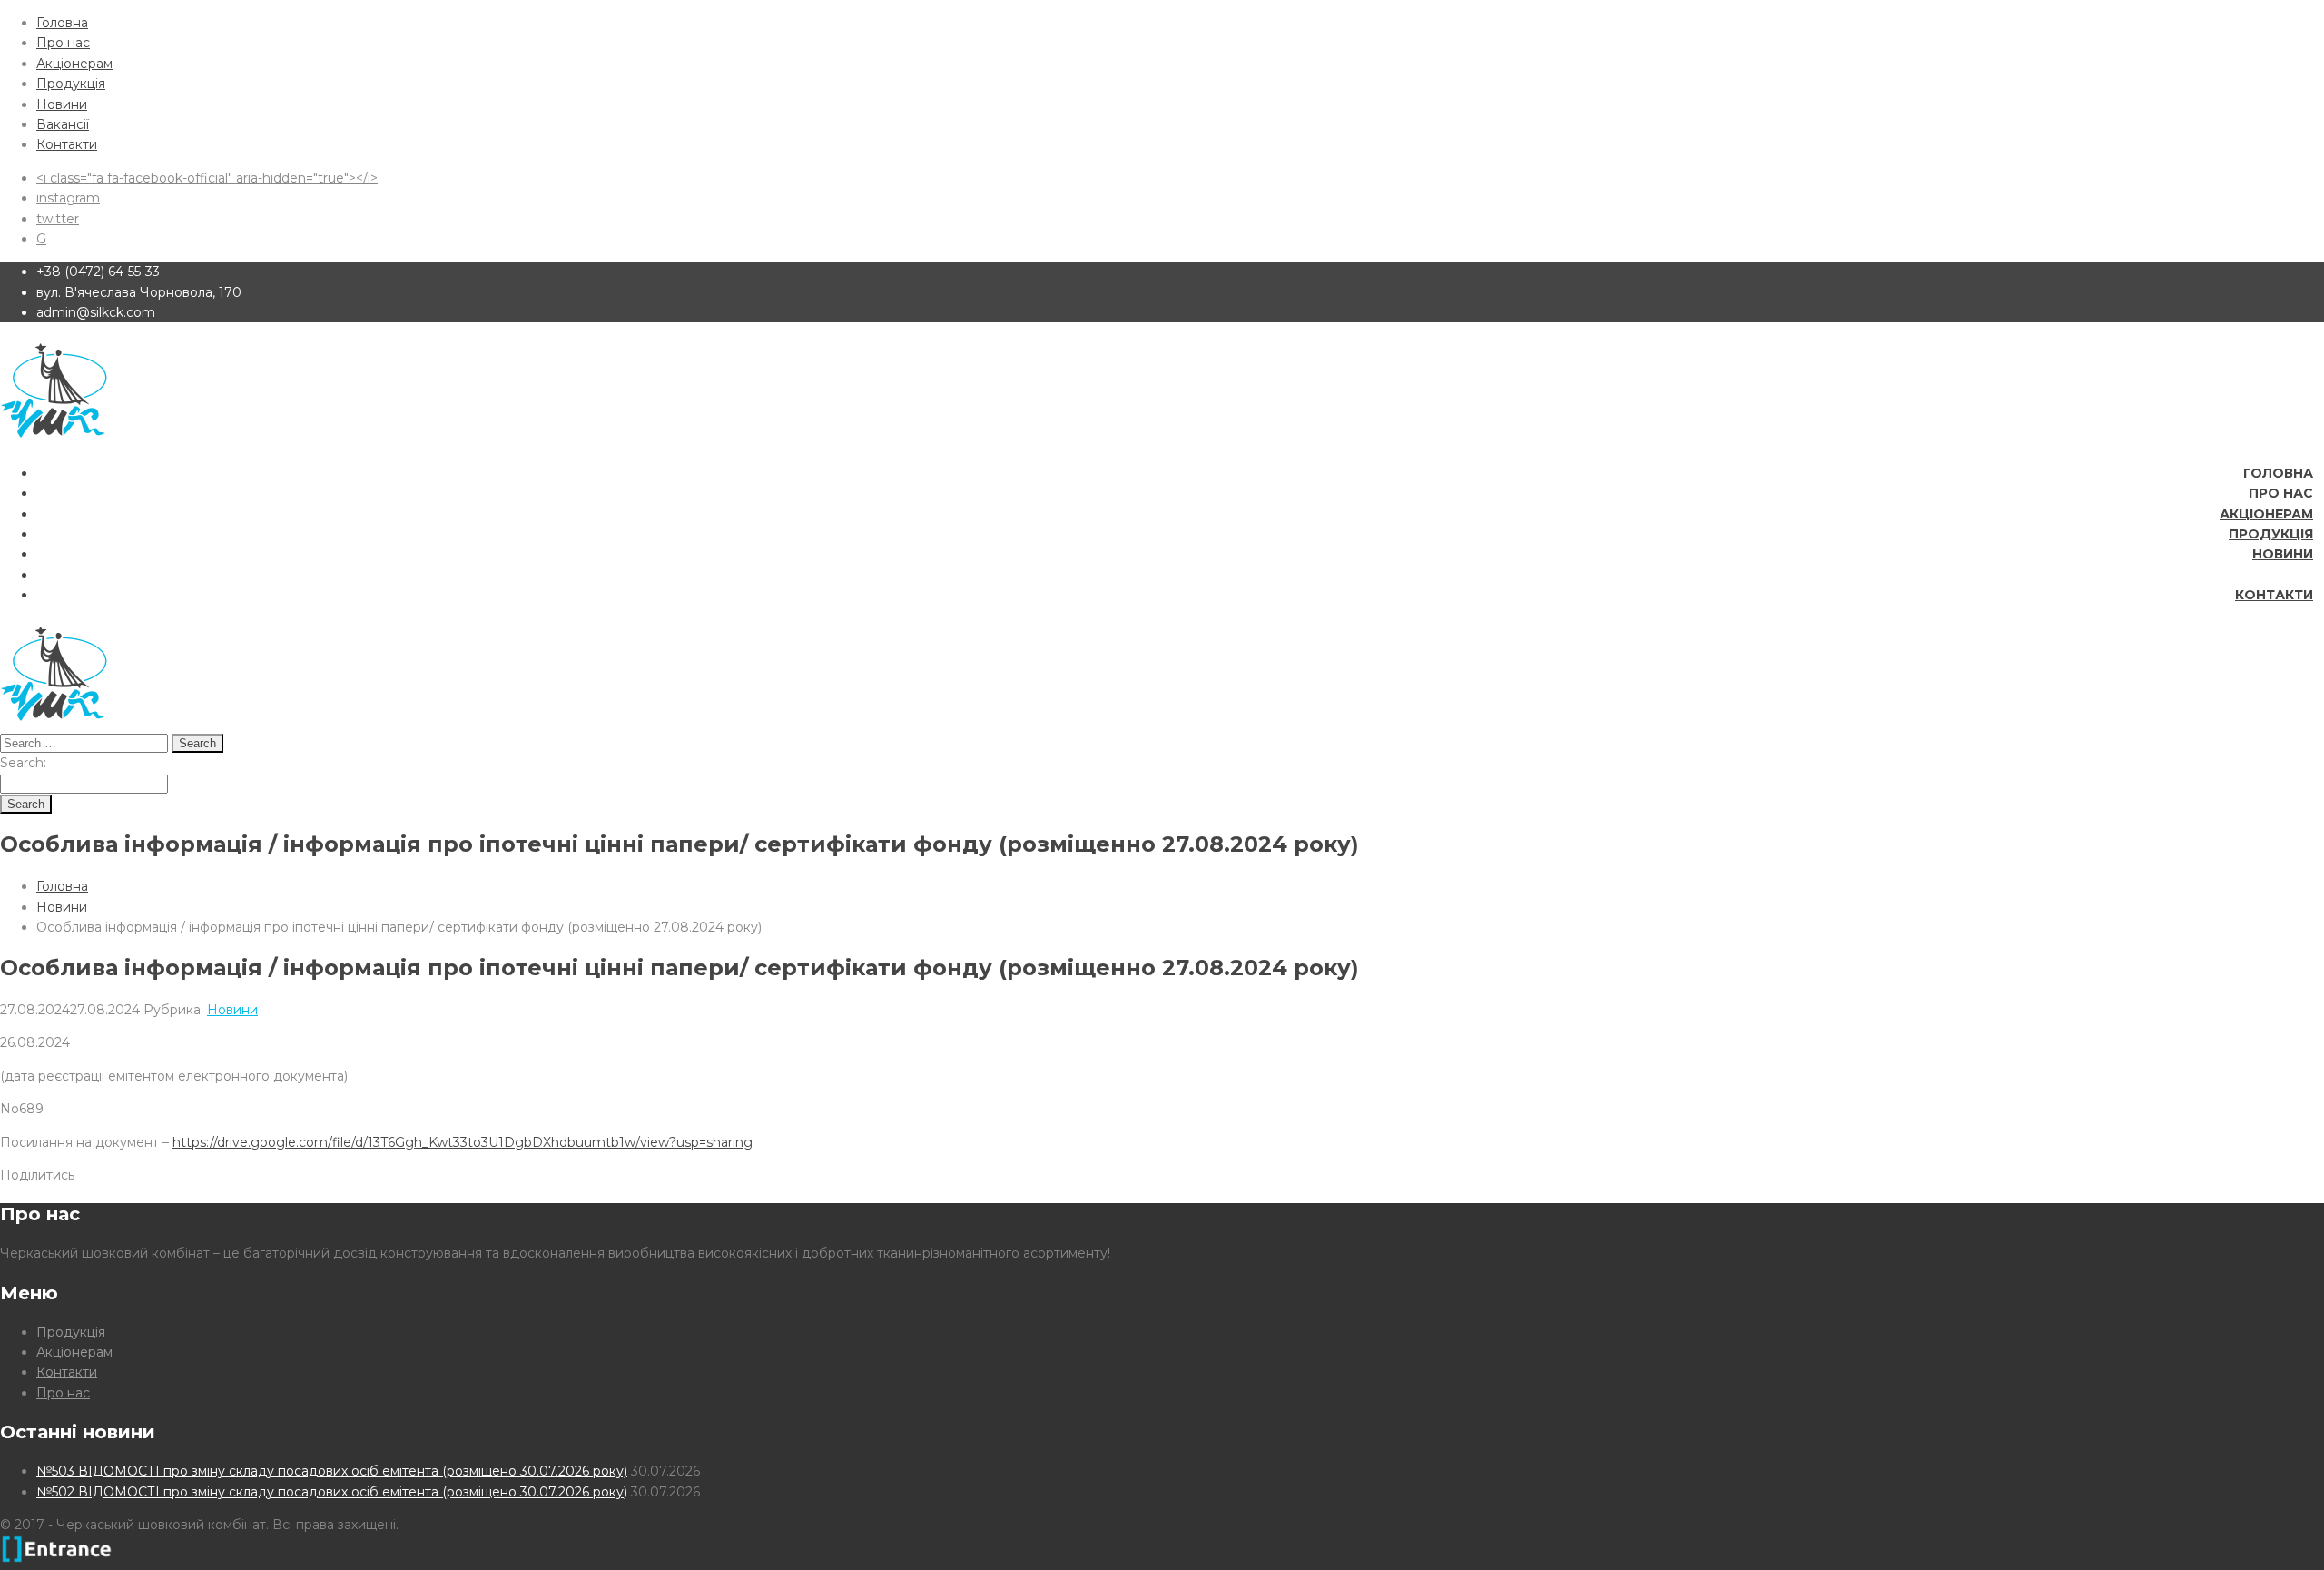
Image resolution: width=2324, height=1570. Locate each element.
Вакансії (63, 124)
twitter (58, 219)
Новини (62, 104)
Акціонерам (74, 64)
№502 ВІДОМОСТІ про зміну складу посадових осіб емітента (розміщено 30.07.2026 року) (332, 1492)
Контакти (67, 144)
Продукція (71, 84)
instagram (68, 198)
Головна (62, 23)
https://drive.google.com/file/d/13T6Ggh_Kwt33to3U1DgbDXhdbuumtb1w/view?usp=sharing (463, 1142)
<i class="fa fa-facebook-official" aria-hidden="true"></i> (207, 178)
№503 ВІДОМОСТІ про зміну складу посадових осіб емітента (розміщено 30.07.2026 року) (332, 1471)
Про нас (63, 43)
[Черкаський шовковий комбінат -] (54, 439)
